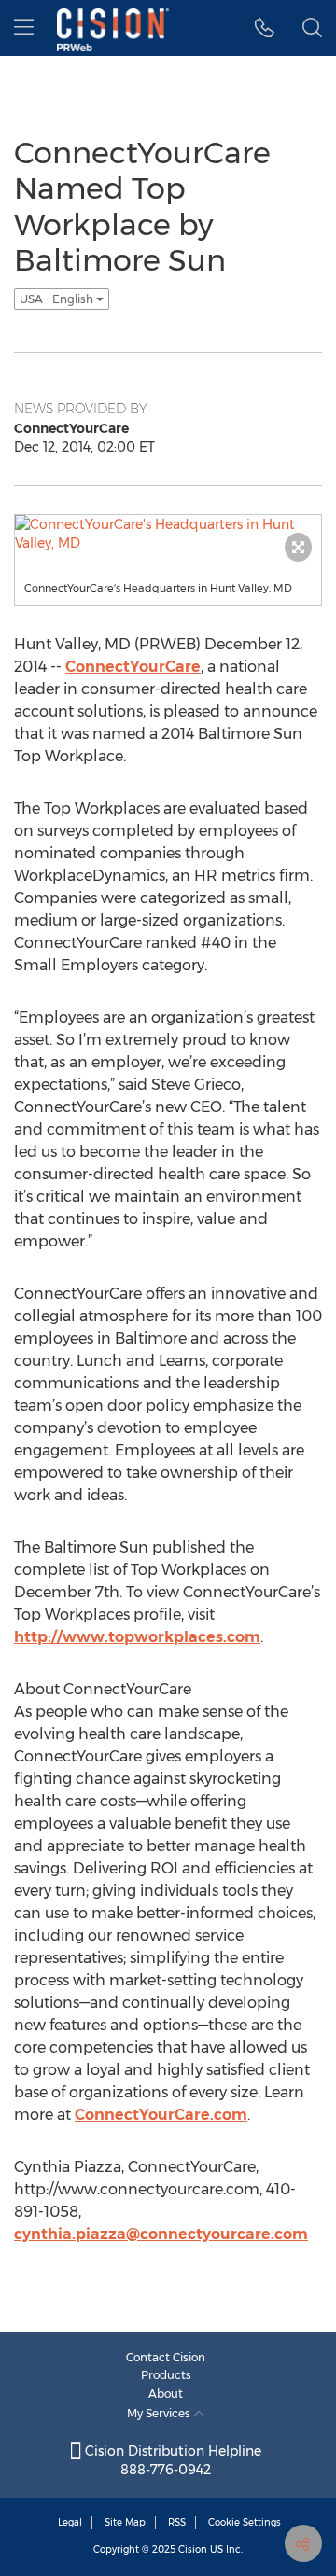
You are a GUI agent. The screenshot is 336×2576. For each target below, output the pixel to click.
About (166, 2394)
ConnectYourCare (133, 667)
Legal (70, 2522)
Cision (193, 2549)
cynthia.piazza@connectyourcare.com (161, 2234)
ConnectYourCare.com (161, 2115)
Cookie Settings (245, 2522)
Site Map (125, 2522)
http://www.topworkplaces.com (137, 1637)
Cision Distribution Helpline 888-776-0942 (171, 2460)
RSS (177, 2522)
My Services (160, 2413)
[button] (265, 28)
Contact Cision (166, 2357)
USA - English (58, 299)
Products (166, 2375)
